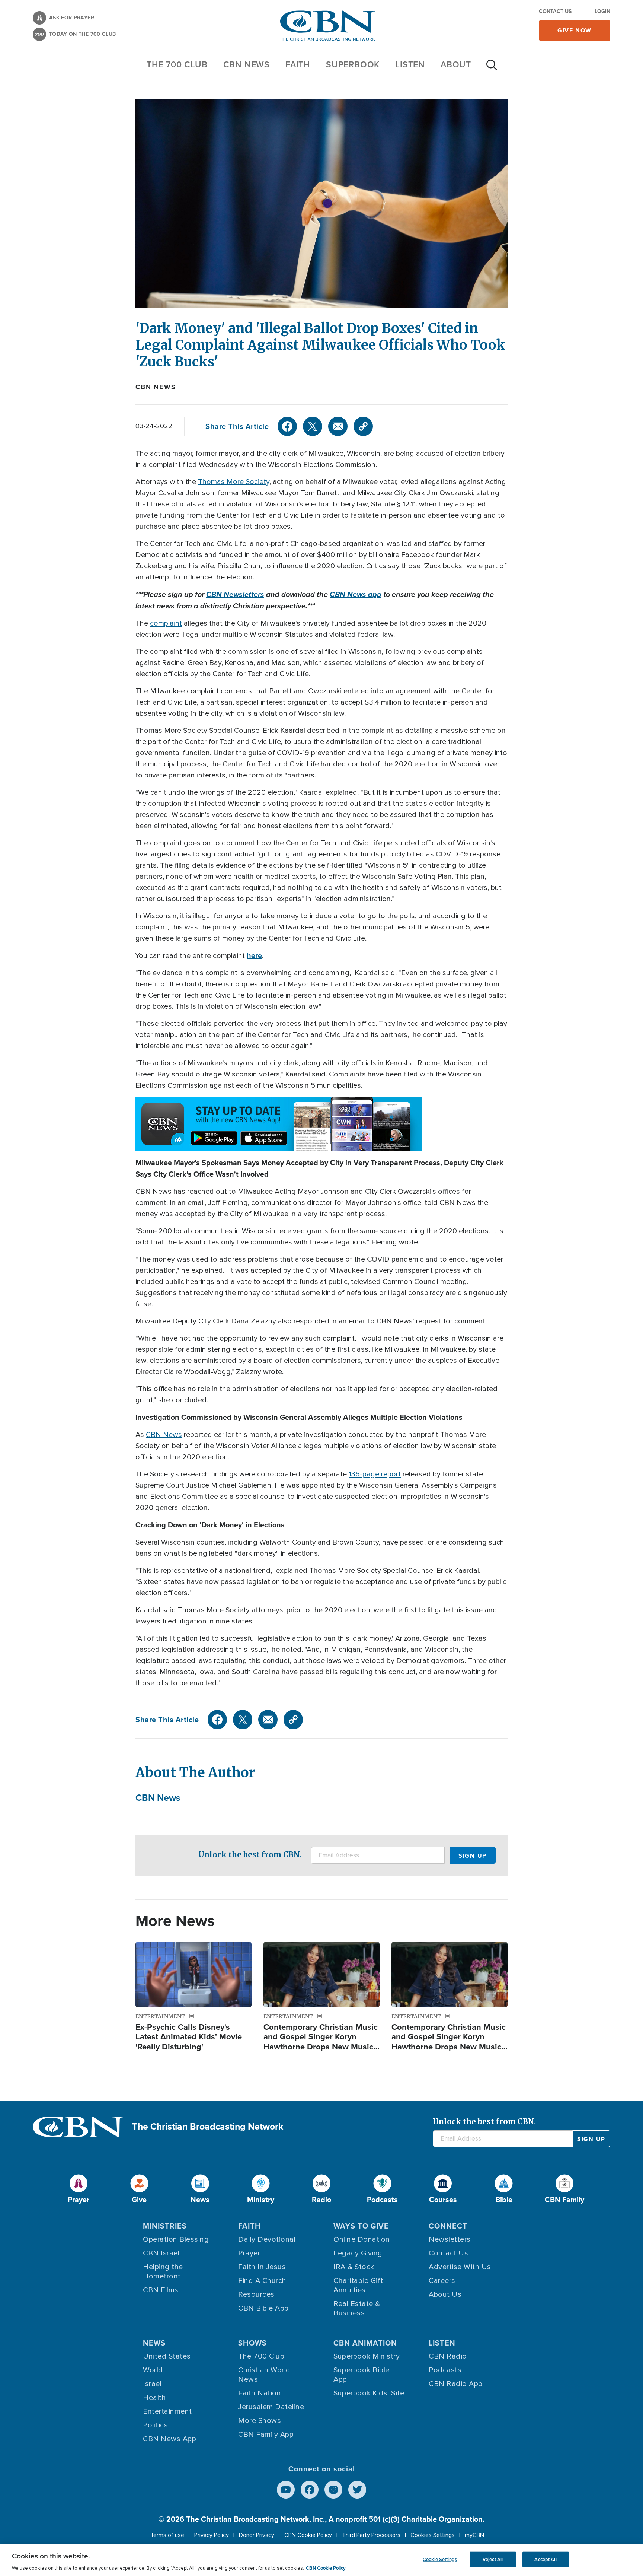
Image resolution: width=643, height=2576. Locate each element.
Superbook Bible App (362, 2375)
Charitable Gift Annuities (358, 2285)
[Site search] (492, 69)
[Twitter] (313, 426)
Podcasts (445, 2370)
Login (602, 11)
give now (575, 30)
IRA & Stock (354, 2267)
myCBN (474, 2535)
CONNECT (448, 2226)
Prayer (249, 2253)
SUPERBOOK (353, 64)
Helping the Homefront (163, 2272)
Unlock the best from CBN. (250, 1855)
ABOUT (456, 64)
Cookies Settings (433, 2535)
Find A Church (262, 2281)
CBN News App (169, 2439)
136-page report (375, 1474)
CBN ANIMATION (365, 2343)
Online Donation (362, 2239)
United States (167, 2356)
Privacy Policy (212, 2535)
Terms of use (167, 2535)
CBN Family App (266, 2435)
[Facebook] (287, 426)
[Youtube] (286, 2490)
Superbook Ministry (367, 2356)
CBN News (156, 387)
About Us (445, 2294)
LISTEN (410, 64)
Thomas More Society (234, 482)
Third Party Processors (371, 2535)
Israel (152, 2384)
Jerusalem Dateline (271, 2407)
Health (154, 2398)
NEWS (154, 2343)
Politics (155, 2425)
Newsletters (450, 2239)
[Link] (363, 426)
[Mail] (338, 426)
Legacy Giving (358, 2253)
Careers (442, 2281)
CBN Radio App (456, 2384)
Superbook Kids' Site (369, 2393)
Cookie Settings (440, 2559)
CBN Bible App (263, 2308)
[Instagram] (333, 2490)
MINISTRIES (165, 2226)
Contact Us (555, 11)
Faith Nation (260, 2393)
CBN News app (356, 594)
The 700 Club (177, 64)
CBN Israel (161, 2253)
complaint (166, 623)
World (153, 2370)
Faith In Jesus (262, 2267)
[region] (321, 2560)
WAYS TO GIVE (361, 2226)
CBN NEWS (247, 64)
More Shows (260, 2421)
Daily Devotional (267, 2239)
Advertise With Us (460, 2267)
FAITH (298, 64)
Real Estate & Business (357, 2308)
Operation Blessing (176, 2239)
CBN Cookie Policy (308, 2535)
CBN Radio (448, 2356)
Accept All (545, 2559)
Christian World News (264, 2375)
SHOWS (252, 2343)
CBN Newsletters (235, 594)
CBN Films (161, 2290)
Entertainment (167, 2411)
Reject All (493, 2559)
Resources (256, 2294)
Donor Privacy (257, 2535)
